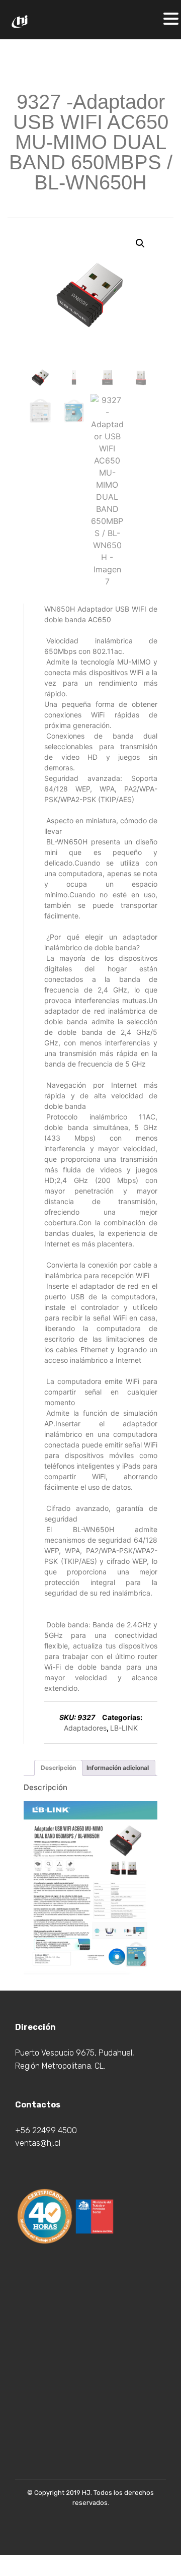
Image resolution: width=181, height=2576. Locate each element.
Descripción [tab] (58, 1768)
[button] (140, 243)
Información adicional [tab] (118, 1768)
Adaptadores (85, 1728)
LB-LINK (124, 1728)
